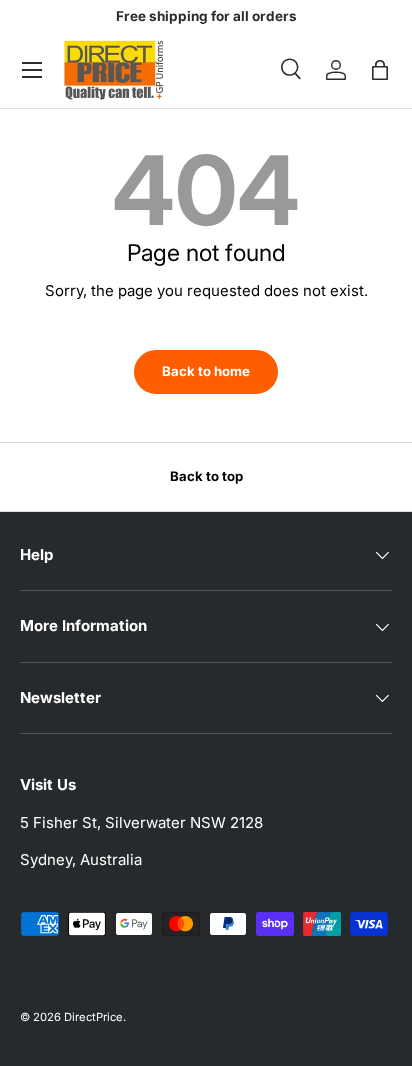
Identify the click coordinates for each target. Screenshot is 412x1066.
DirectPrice (93, 1017)
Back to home (206, 371)
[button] (380, 70)
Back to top (206, 476)
